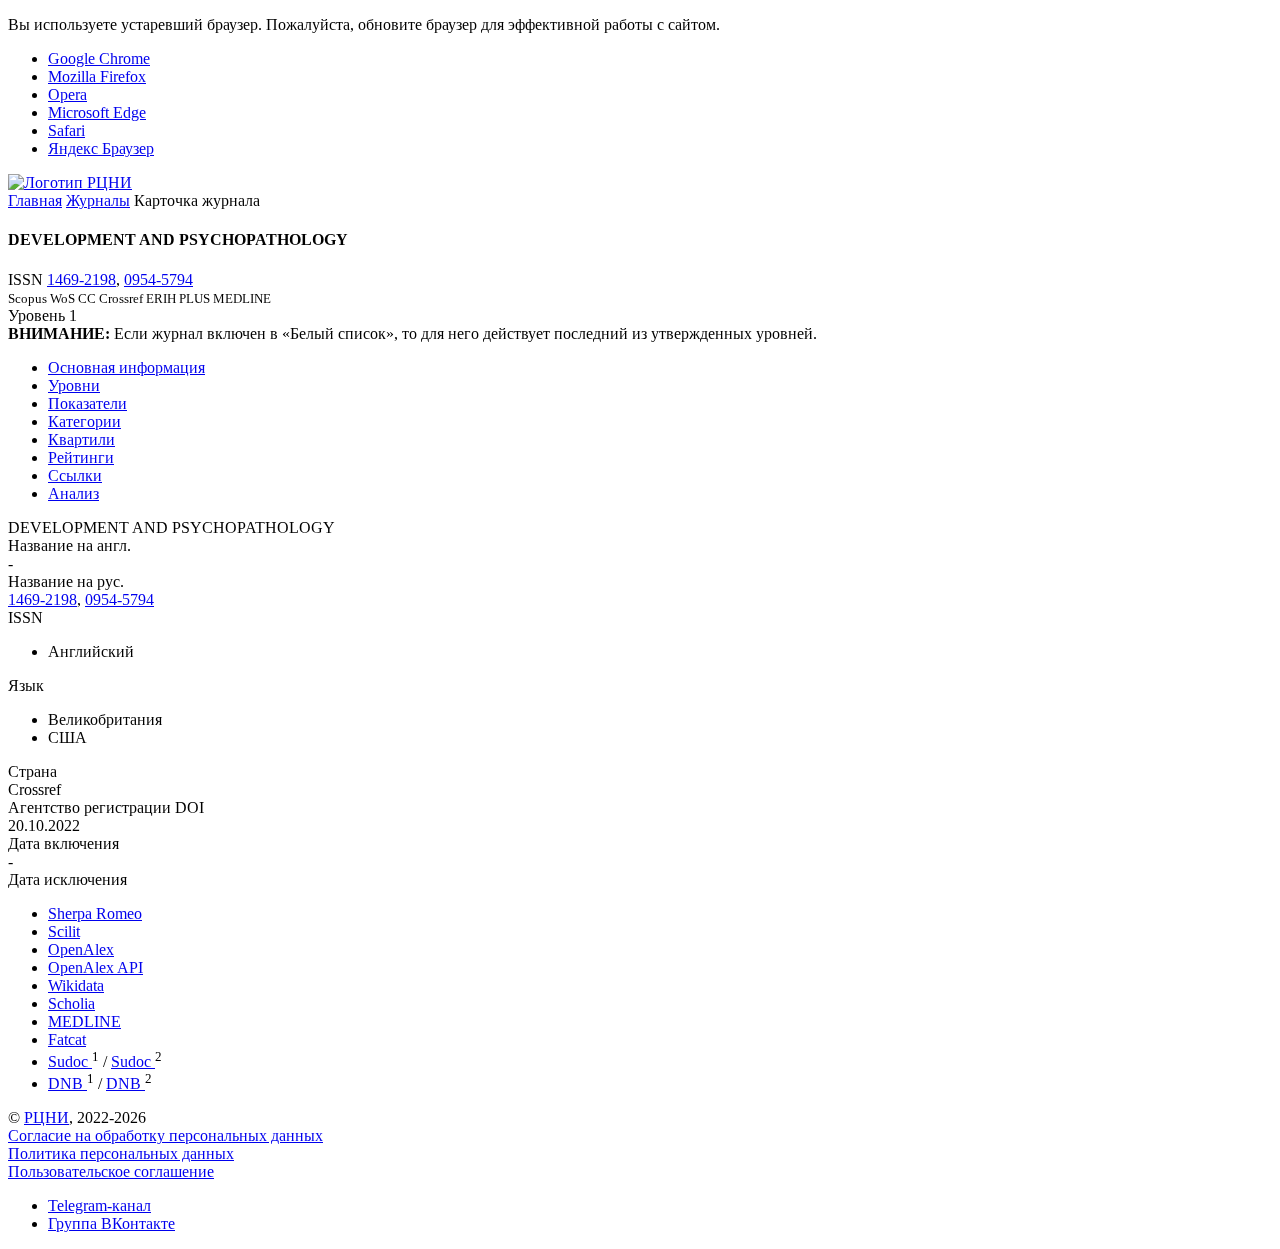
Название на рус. (66, 581)
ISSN (25, 617)
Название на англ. (69, 545)
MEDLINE (84, 1021)
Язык (26, 685)
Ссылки (75, 475)
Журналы (98, 200)
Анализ (73, 493)
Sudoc (70, 1061)
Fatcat (67, 1039)
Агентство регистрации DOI (106, 807)
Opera (67, 94)
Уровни (74, 385)
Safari (66, 130)
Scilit (64, 931)
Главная (35, 200)
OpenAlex (81, 949)
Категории (84, 421)
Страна (32, 771)
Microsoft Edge (97, 112)
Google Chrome (99, 58)
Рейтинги (81, 457)
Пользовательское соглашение (111, 1171)
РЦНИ (46, 1117)
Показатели (87, 403)
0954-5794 (158, 279)
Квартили (81, 439)
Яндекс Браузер (101, 148)
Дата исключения (67, 879)
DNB (67, 1083)
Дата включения (63, 843)
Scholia (71, 1003)
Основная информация (126, 367)
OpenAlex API (95, 967)
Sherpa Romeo (95, 913)
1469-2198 (81, 279)
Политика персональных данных (121, 1153)
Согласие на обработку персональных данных (165, 1135)
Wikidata (76, 985)
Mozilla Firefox (97, 76)
